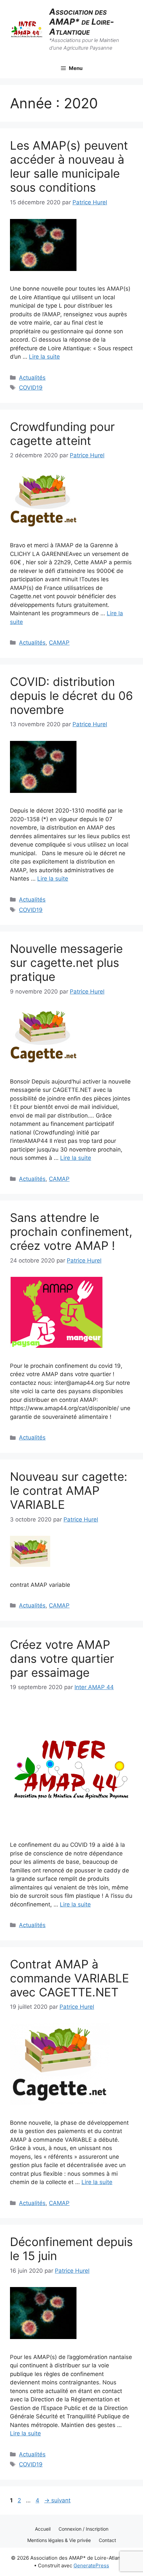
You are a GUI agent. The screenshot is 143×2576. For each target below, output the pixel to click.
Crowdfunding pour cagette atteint (62, 434)
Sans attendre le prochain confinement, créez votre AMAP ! (71, 1232)
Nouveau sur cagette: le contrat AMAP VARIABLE (69, 1490)
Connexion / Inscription (83, 2529)
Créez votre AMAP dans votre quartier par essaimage (62, 1658)
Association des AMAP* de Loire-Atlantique (82, 22)
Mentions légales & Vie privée (59, 2540)
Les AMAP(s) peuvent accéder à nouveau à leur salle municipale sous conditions (69, 166)
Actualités (32, 378)
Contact (107, 2540)
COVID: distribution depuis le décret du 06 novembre (71, 696)
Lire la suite (44, 357)
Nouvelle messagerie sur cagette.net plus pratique (66, 963)
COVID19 (31, 388)
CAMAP (59, 643)
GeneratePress (91, 2566)
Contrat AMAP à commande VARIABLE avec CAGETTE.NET (70, 1978)
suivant (57, 2500)
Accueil (43, 2529)
